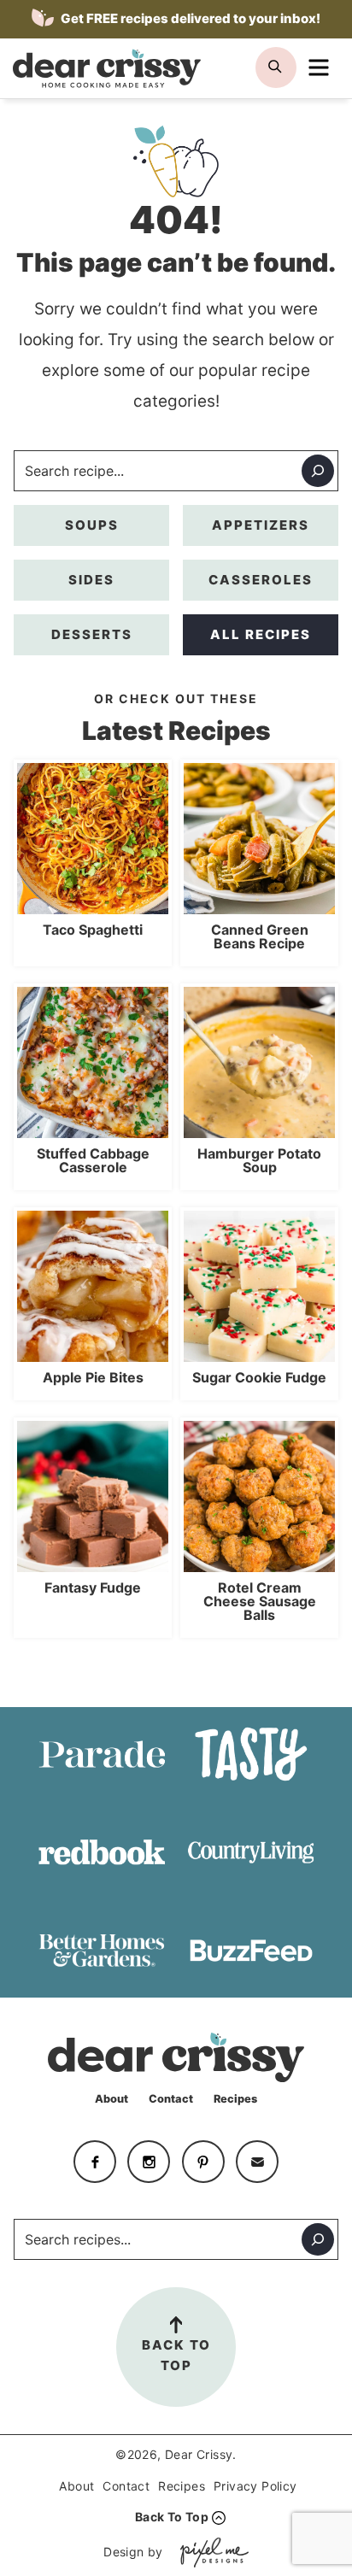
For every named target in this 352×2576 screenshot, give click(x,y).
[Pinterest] (203, 2162)
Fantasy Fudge (93, 1587)
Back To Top (176, 2355)
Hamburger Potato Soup (259, 1160)
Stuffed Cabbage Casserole (93, 1160)
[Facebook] (95, 2162)
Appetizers (261, 525)
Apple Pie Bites (93, 1377)
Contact (171, 2099)
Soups (92, 525)
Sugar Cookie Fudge (259, 1377)
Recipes (235, 2099)
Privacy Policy (255, 2486)
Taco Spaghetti (93, 930)
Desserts (92, 634)
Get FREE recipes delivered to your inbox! (189, 18)
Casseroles (261, 580)
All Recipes (261, 634)
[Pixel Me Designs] (210, 2553)
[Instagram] (149, 2162)
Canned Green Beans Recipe (260, 936)
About (111, 2099)
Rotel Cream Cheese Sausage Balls (260, 1601)
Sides (91, 580)
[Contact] (257, 2162)
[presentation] (93, 839)
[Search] (318, 471)
